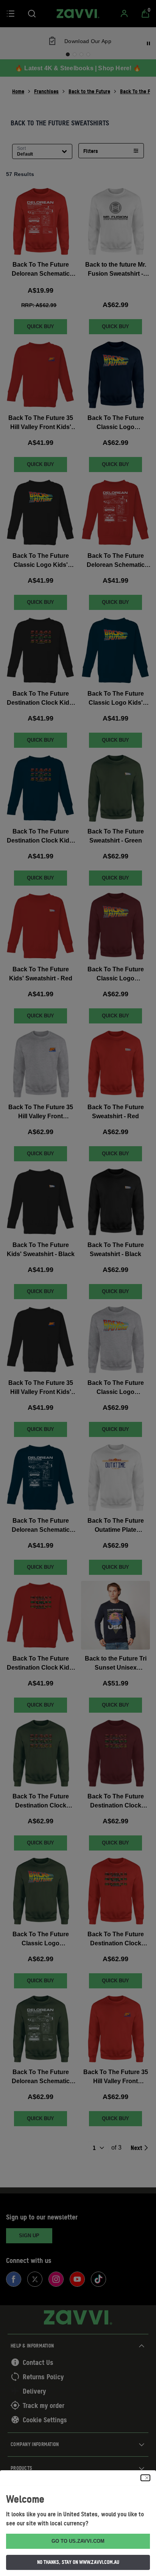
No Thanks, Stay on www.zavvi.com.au (78, 2562)
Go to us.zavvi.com (78, 2541)
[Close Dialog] (145, 2478)
